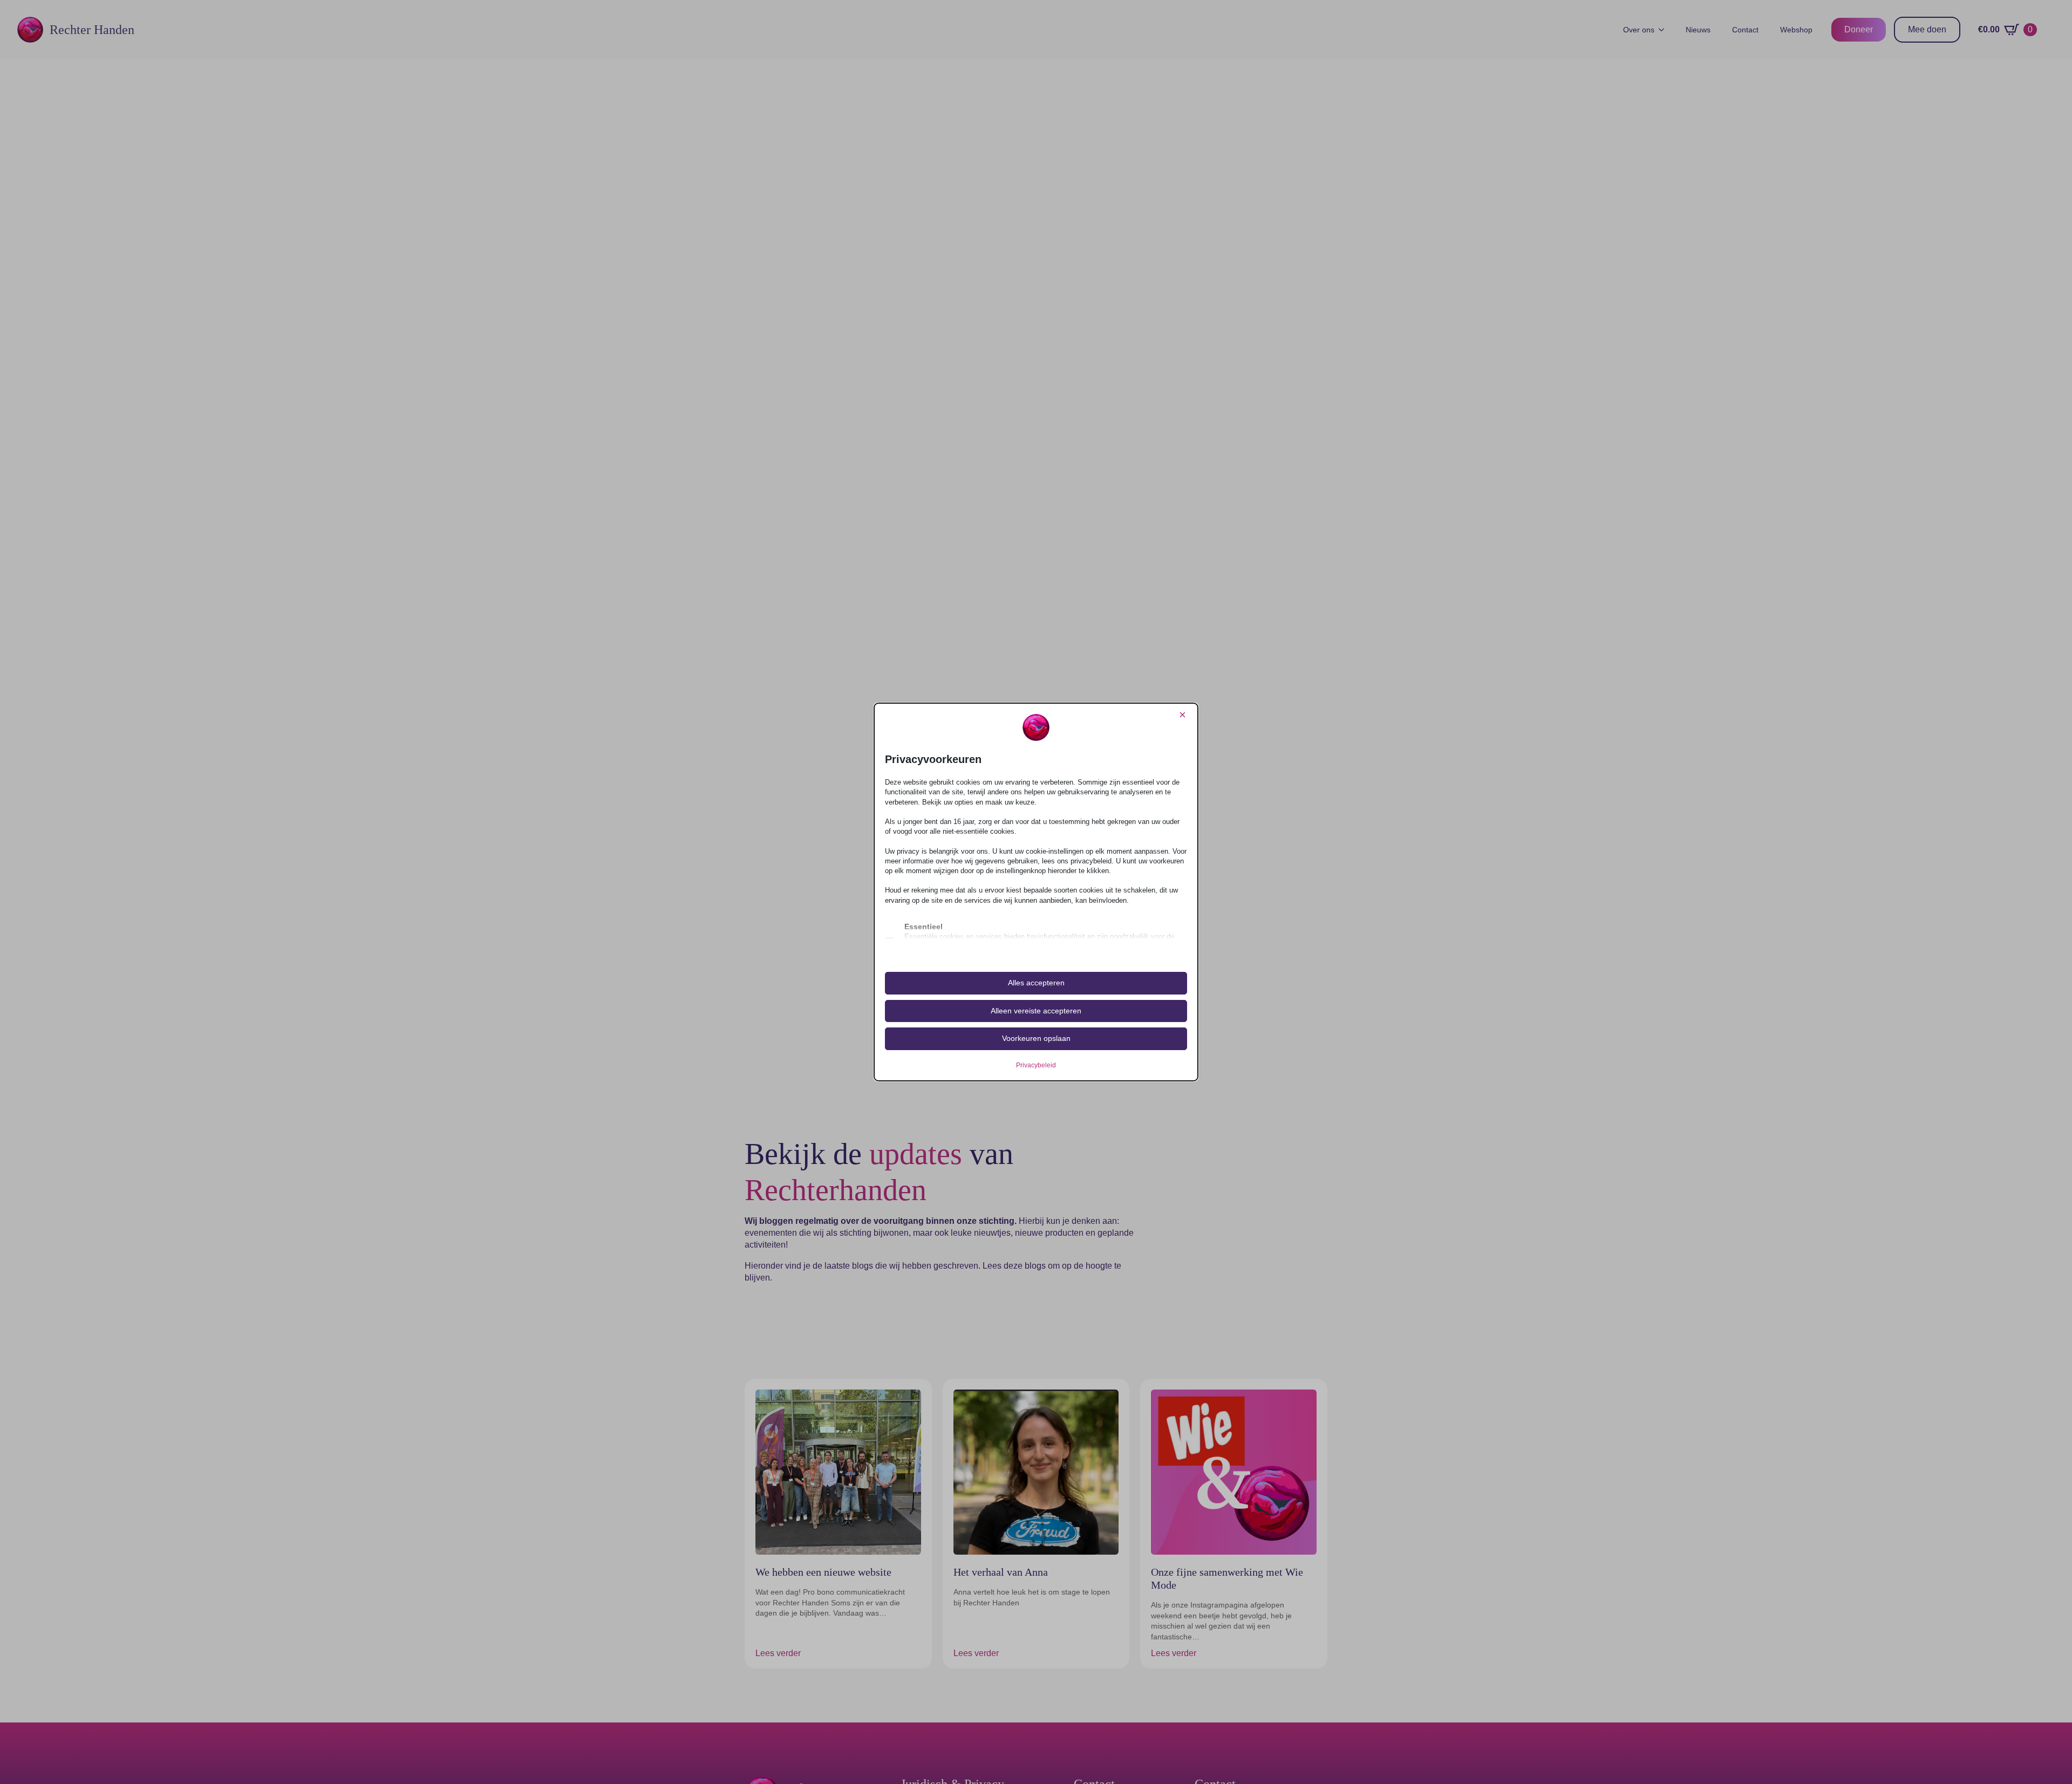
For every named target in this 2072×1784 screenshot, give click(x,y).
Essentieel (923, 927)
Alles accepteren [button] (1036, 983)
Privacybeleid (1036, 1065)
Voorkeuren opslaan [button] (1036, 1038)
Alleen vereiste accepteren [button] (1036, 1011)
